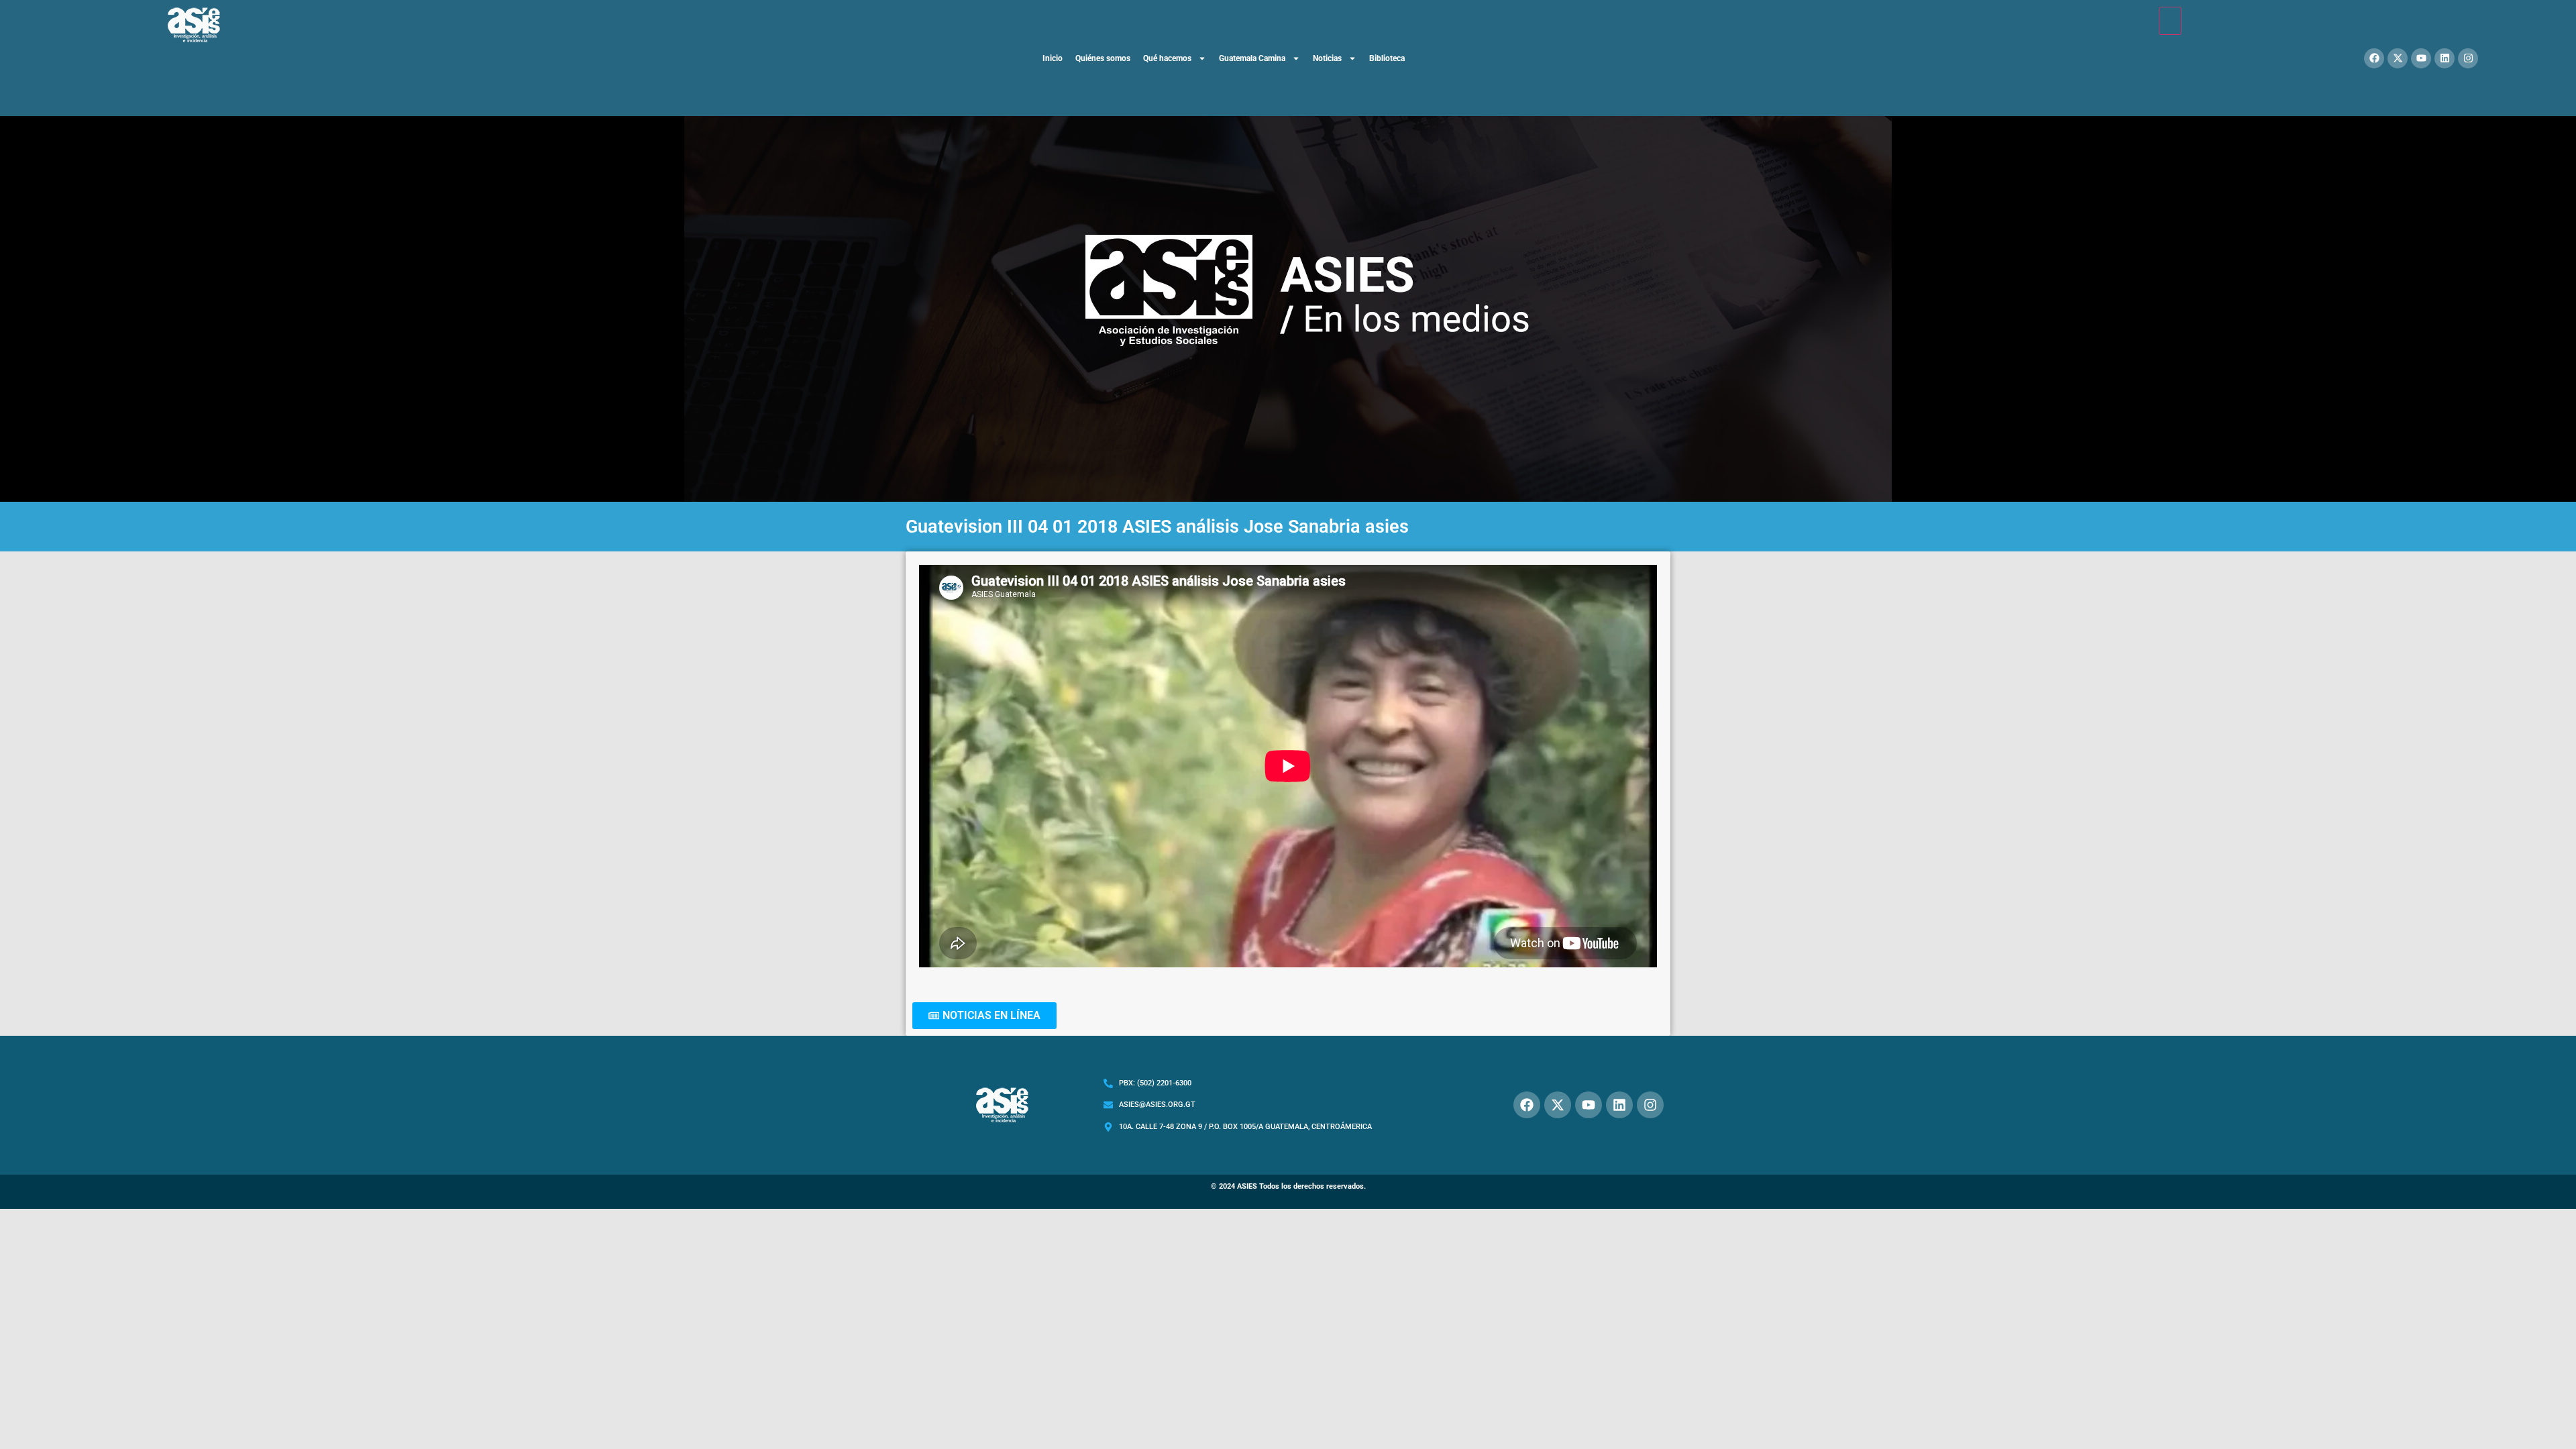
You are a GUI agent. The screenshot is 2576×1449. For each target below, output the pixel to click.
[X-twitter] (2398, 58)
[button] (984, 1016)
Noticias (1327, 58)
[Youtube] (2421, 58)
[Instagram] (2468, 58)
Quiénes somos (1103, 58)
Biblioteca (1387, 58)
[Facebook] (2374, 58)
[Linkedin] (2445, 58)
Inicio (1053, 58)
